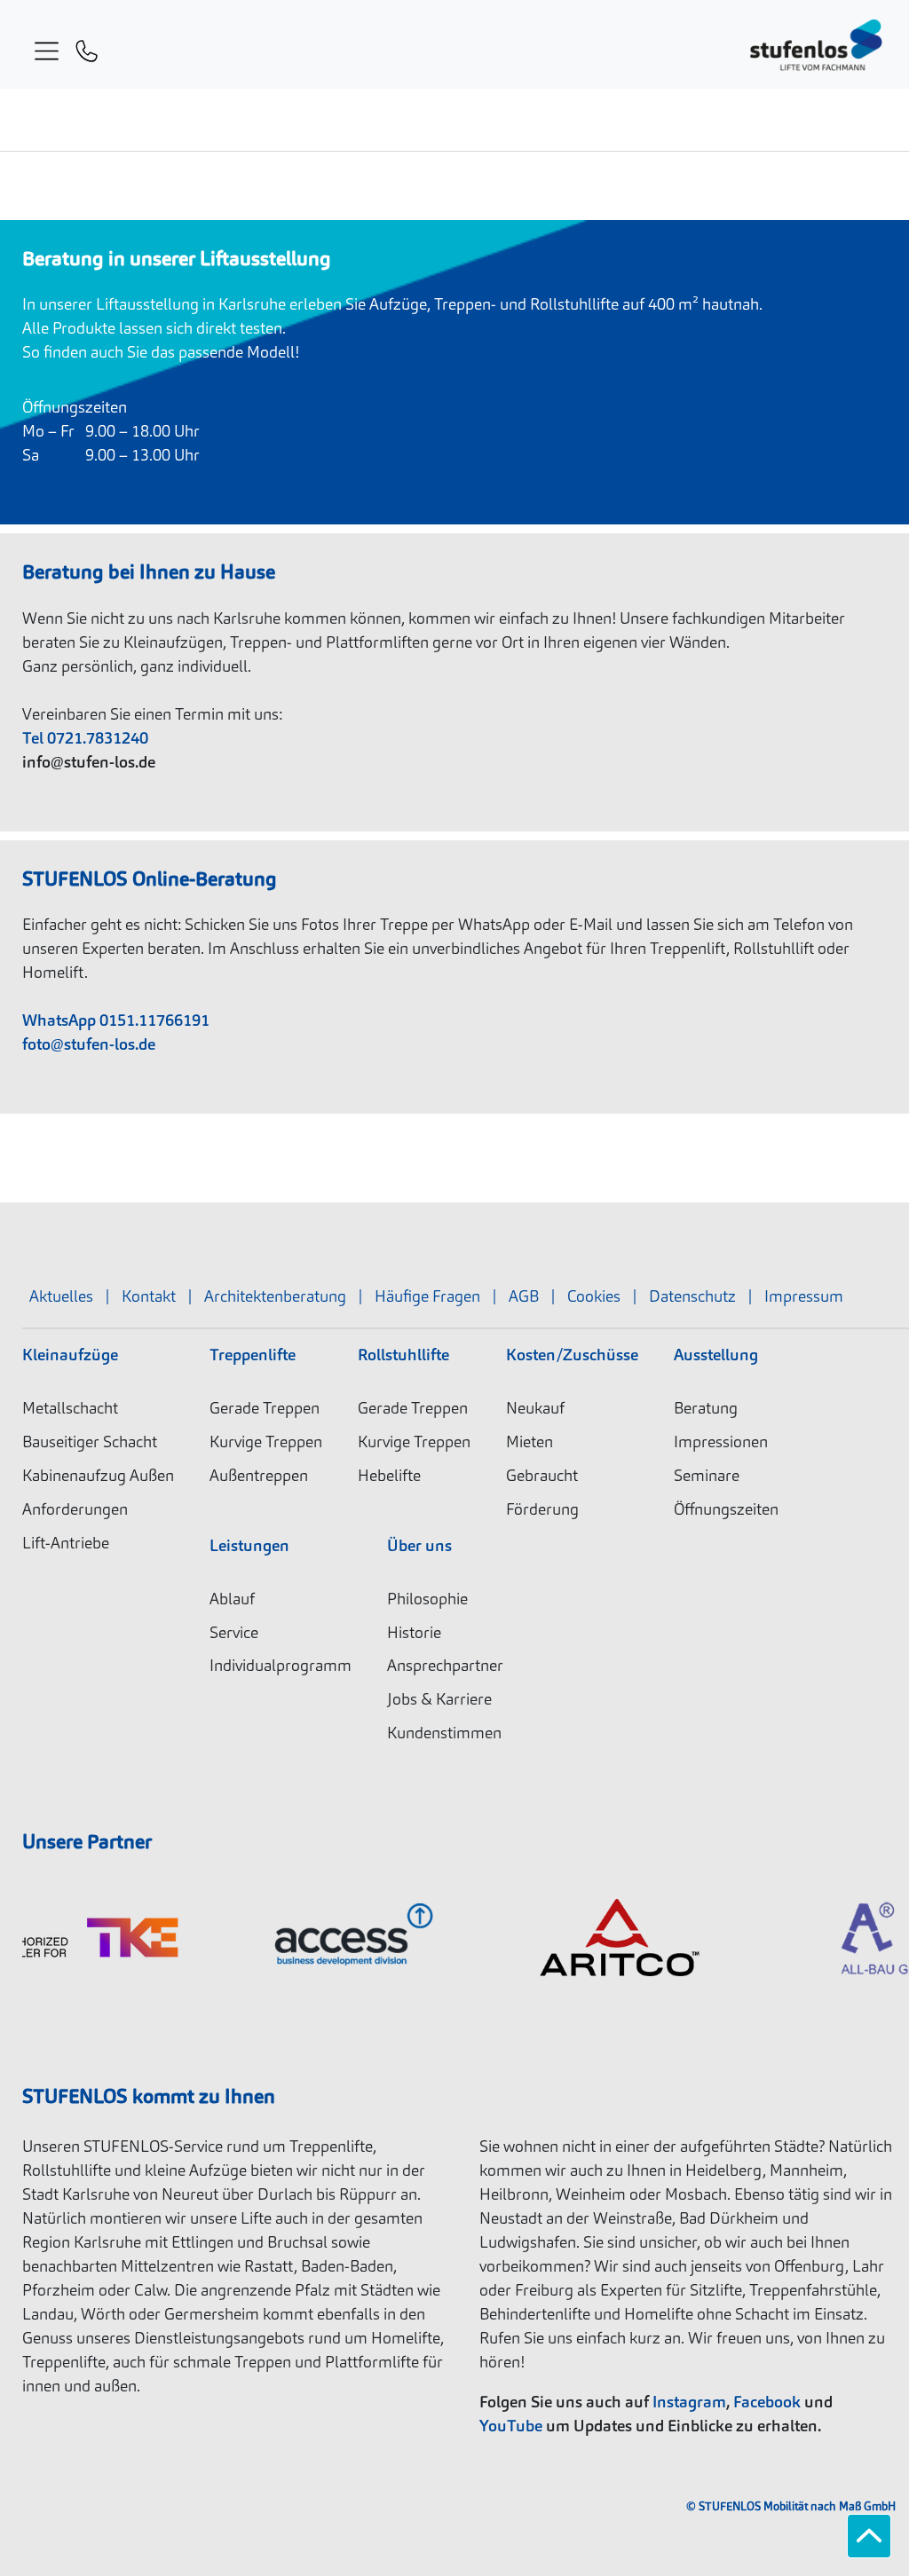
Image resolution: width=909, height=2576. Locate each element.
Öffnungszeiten (726, 1509)
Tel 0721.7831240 (85, 738)
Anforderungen (75, 1509)
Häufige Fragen (427, 1296)
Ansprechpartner (445, 1665)
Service (234, 1632)
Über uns (419, 1545)
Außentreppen (259, 1475)
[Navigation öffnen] (44, 48)
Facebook (767, 2402)
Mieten (530, 1442)
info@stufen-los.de (89, 762)
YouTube (511, 2426)
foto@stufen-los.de (89, 1044)
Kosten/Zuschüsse (572, 1355)
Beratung (706, 1408)
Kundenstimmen (444, 1733)
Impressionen (721, 1442)
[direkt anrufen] (87, 47)
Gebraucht (542, 1475)
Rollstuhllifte (403, 1355)
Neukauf (535, 1408)
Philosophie (427, 1599)
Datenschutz (692, 1296)
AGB (524, 1296)
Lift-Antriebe (66, 1543)
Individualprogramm (281, 1665)
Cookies (594, 1296)
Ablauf (232, 1599)
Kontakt (149, 1296)
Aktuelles (61, 1296)
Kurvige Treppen (266, 1442)
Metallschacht (70, 1408)
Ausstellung (716, 1355)
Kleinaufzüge (70, 1355)
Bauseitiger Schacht (90, 1442)
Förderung (542, 1509)
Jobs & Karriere (439, 1699)
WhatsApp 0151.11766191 (116, 1020)
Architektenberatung (275, 1296)
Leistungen (249, 1545)
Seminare (707, 1475)
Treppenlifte (253, 1355)
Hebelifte (389, 1475)
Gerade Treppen (265, 1408)
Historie (414, 1632)
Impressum (804, 1296)
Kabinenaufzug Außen (98, 1475)
